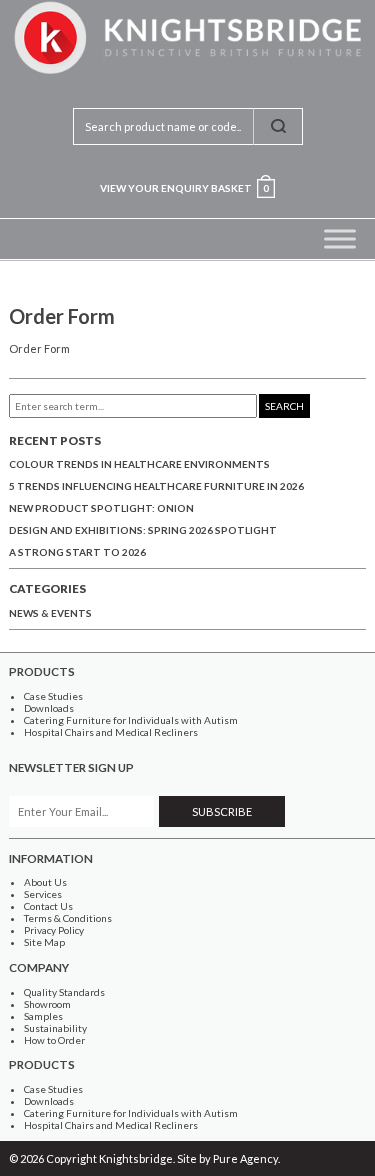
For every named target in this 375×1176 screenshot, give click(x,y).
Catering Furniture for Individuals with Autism (131, 720)
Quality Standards (64, 992)
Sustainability (55, 1028)
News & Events (50, 613)
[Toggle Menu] (340, 238)
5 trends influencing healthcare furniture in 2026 (156, 486)
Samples (43, 1016)
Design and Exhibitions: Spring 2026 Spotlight (143, 530)
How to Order (54, 1040)
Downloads (49, 708)
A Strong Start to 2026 (77, 552)
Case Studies (53, 696)
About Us (45, 882)
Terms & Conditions (68, 918)
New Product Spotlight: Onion (101, 508)
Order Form (39, 348)
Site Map (44, 942)
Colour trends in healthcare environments (139, 464)
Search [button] (284, 406)
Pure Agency (245, 1158)
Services (43, 894)
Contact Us (48, 906)
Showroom (47, 1004)
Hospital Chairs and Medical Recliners (111, 732)
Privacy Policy (54, 930)
